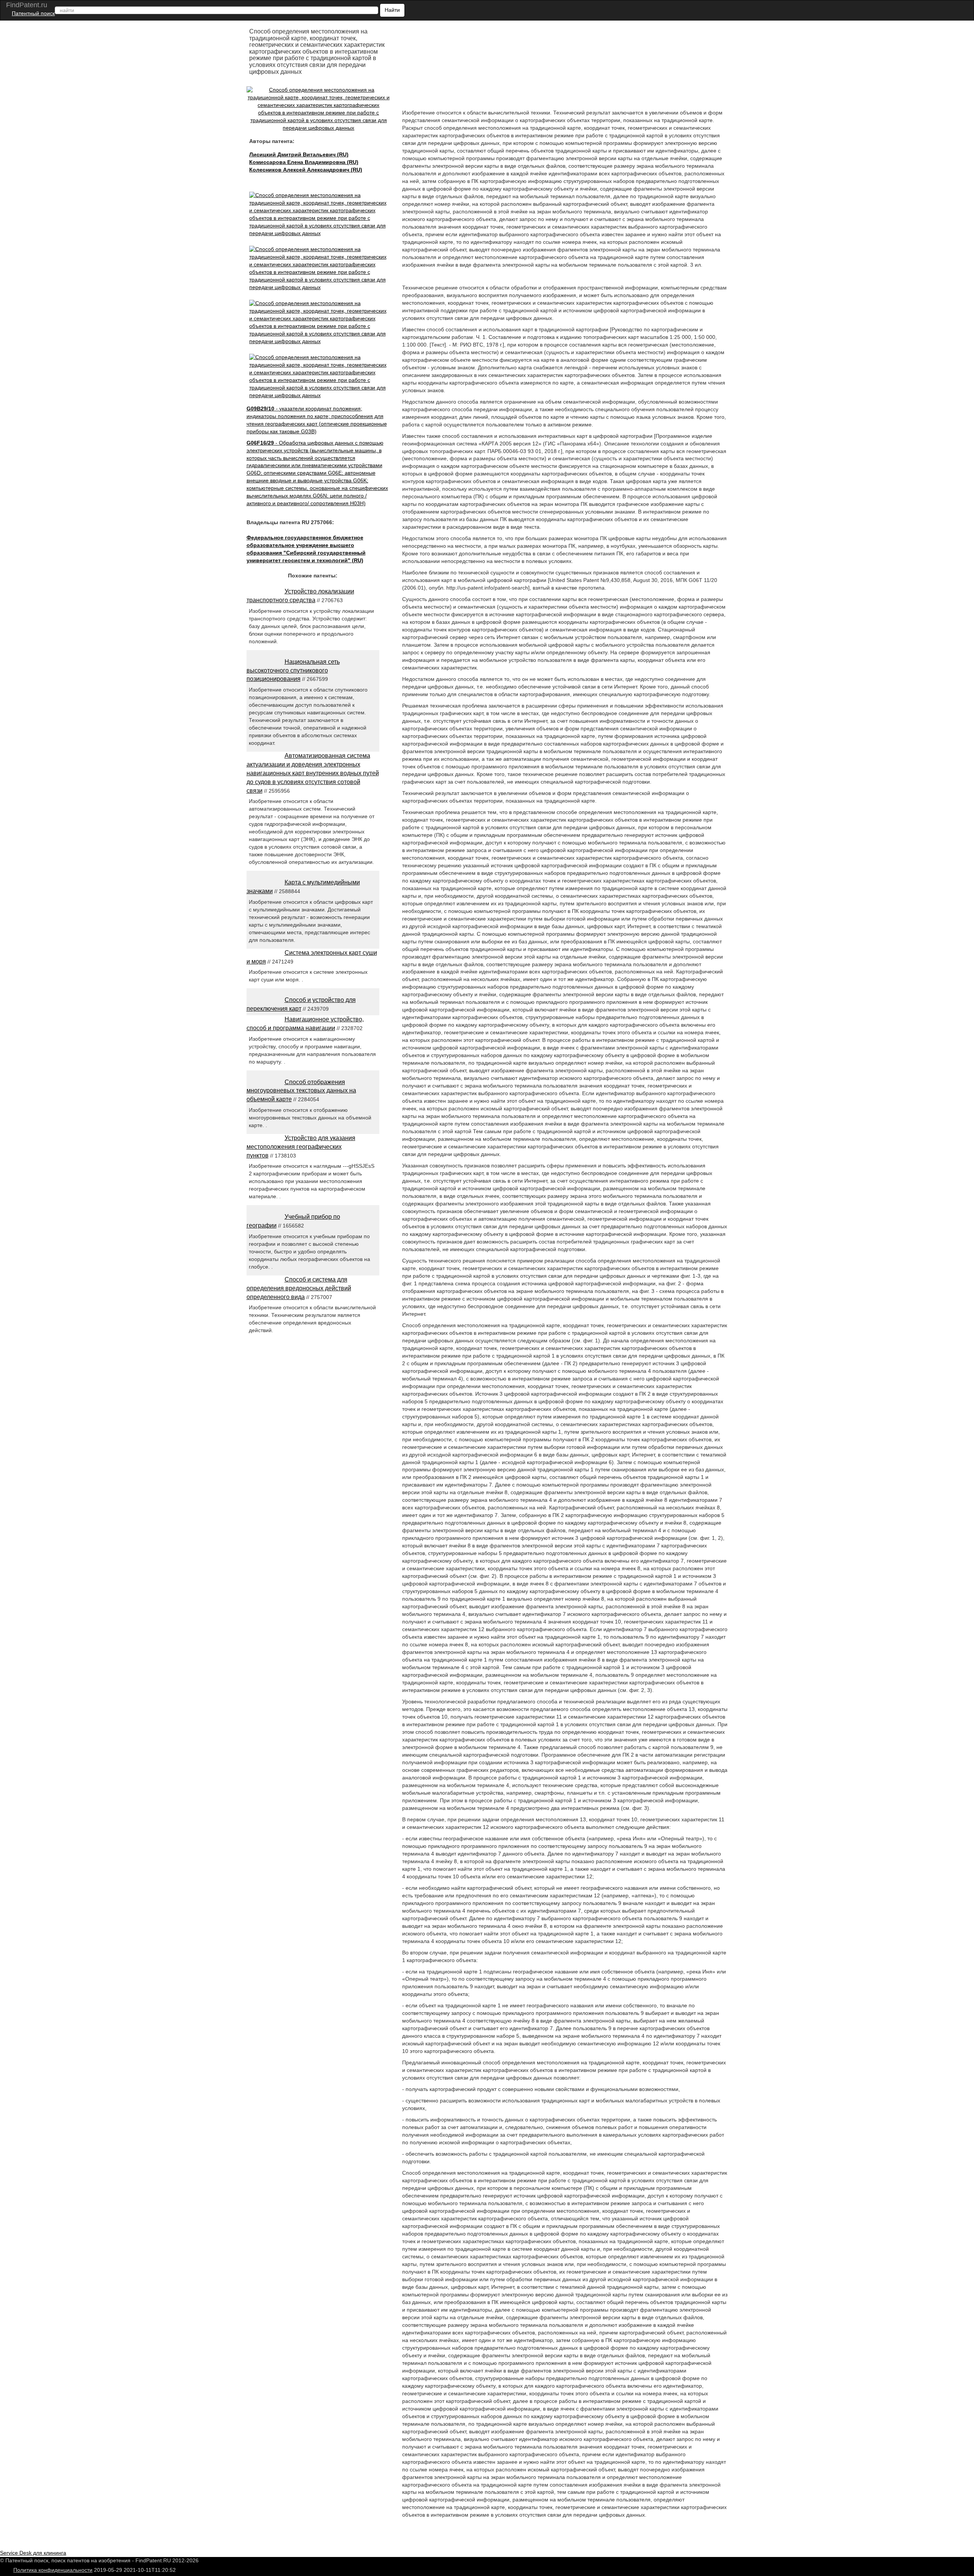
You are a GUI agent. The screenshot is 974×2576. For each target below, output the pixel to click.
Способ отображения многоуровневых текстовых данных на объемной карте (301, 1091)
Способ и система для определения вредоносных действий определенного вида (299, 1288)
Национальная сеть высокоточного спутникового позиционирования (293, 670)
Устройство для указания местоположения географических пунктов (301, 1147)
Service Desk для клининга (33, 2553)
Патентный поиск (33, 13)
